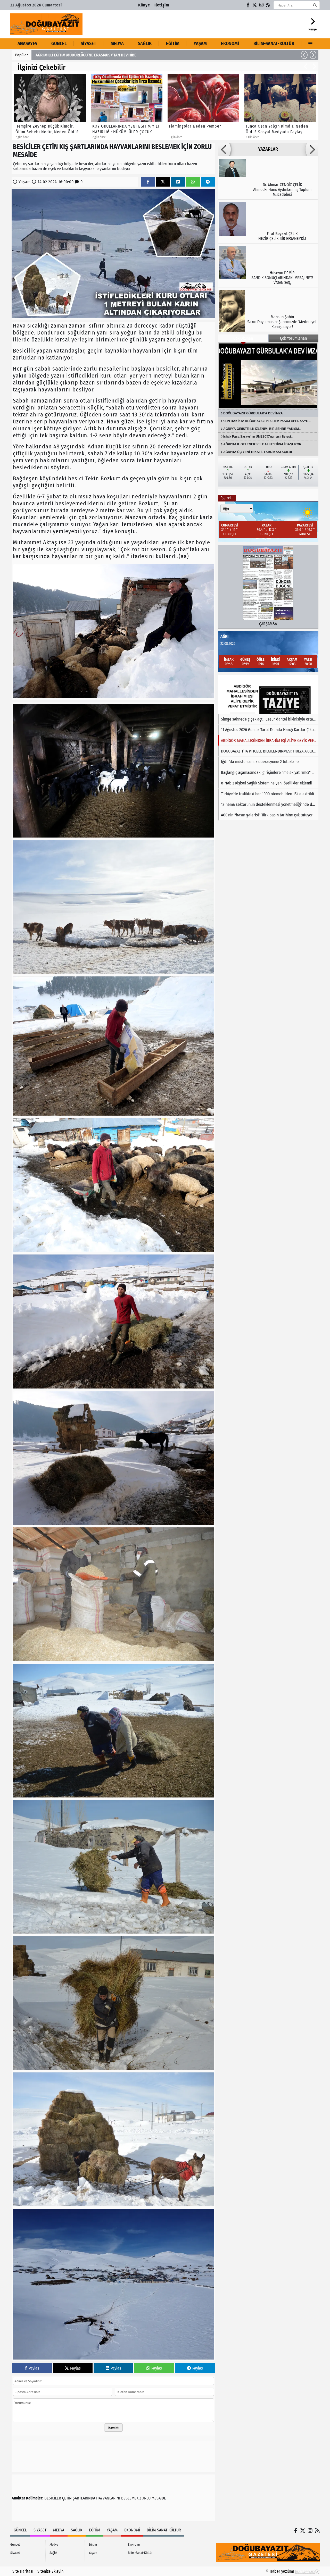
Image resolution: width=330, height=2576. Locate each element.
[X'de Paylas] (163, 182)
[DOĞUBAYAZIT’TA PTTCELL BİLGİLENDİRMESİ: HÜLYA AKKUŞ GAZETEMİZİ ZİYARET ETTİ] (268, 694)
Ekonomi (230, 44)
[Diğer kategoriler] (311, 44)
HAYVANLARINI (108, 2498)
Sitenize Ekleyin (50, 2571)
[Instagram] (262, 5)
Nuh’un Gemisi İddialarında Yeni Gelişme (69, 55)
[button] (304, 55)
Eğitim (173, 44)
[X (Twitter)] (255, 5)
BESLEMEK (130, 2498)
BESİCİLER (53, 2498)
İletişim (162, 5)
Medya (117, 44)
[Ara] (315, 5)
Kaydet (113, 2428)
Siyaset (88, 44)
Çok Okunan (243, 338)
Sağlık (145, 44)
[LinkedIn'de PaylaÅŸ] (178, 182)
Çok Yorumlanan (293, 338)
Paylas (34, 2368)
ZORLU (145, 2498)
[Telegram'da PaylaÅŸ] (208, 182)
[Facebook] (248, 5)
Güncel (59, 44)
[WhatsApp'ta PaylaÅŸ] (193, 182)
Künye (144, 5)
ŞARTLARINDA (84, 2498)
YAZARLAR (268, 149)
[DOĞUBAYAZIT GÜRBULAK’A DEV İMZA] (268, 376)
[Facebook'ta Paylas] (148, 182)
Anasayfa (27, 44)
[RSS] (268, 5)
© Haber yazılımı (280, 2571)
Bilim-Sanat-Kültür (274, 44)
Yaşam (200, 44)
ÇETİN (67, 2498)
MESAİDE (159, 2498)
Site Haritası (23, 2571)
